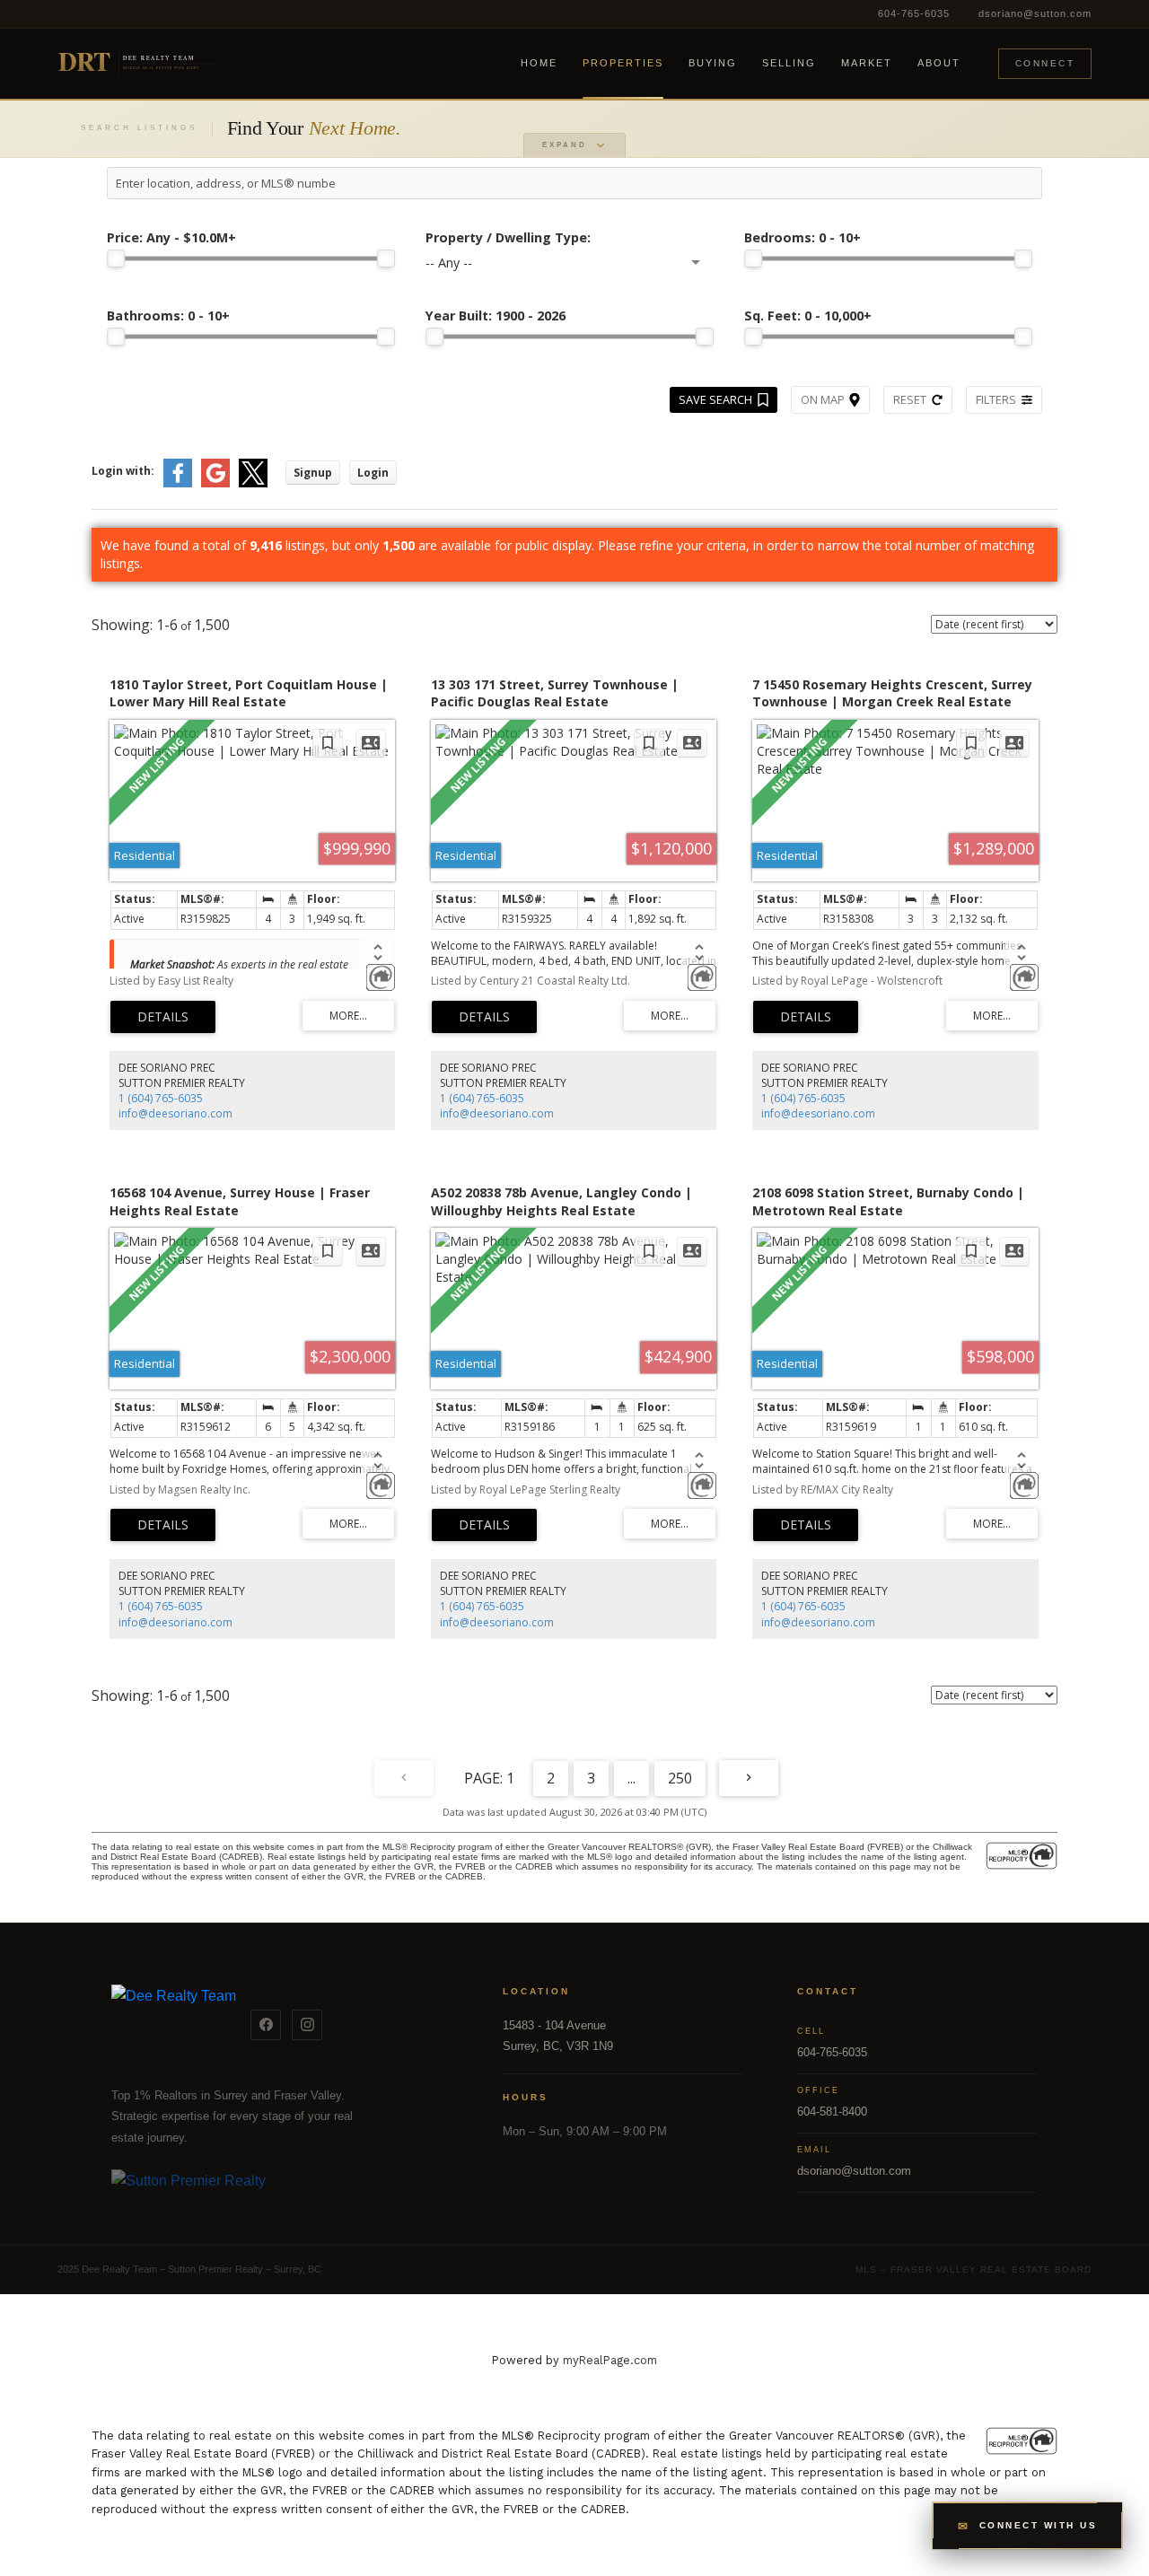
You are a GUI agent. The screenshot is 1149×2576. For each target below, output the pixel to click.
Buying (713, 63)
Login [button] (373, 473)
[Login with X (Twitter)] (253, 483)
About (939, 63)
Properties (623, 63)
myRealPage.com (610, 2360)
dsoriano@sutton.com (1035, 13)
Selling (789, 63)
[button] (1027, 2526)
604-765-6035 (914, 13)
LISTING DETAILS (163, 1017)
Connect (1045, 63)
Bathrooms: (168, 315)
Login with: (123, 471)
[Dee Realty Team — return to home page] (174, 2025)
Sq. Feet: (808, 315)
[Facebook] (266, 2025)
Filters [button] (996, 399)
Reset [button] (910, 399)
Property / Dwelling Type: (508, 237)
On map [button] (823, 399)
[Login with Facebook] (178, 483)
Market (867, 63)
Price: (171, 237)
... (632, 1778)
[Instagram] (307, 2025)
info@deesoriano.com (175, 1113)
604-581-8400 (832, 2112)
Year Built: (496, 315)
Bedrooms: (803, 237)
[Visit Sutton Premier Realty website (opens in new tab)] (280, 2191)
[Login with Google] (215, 483)
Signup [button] (313, 473)
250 (680, 1778)
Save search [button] (715, 399)
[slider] (116, 258)
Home (539, 63)
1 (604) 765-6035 (161, 1098)
